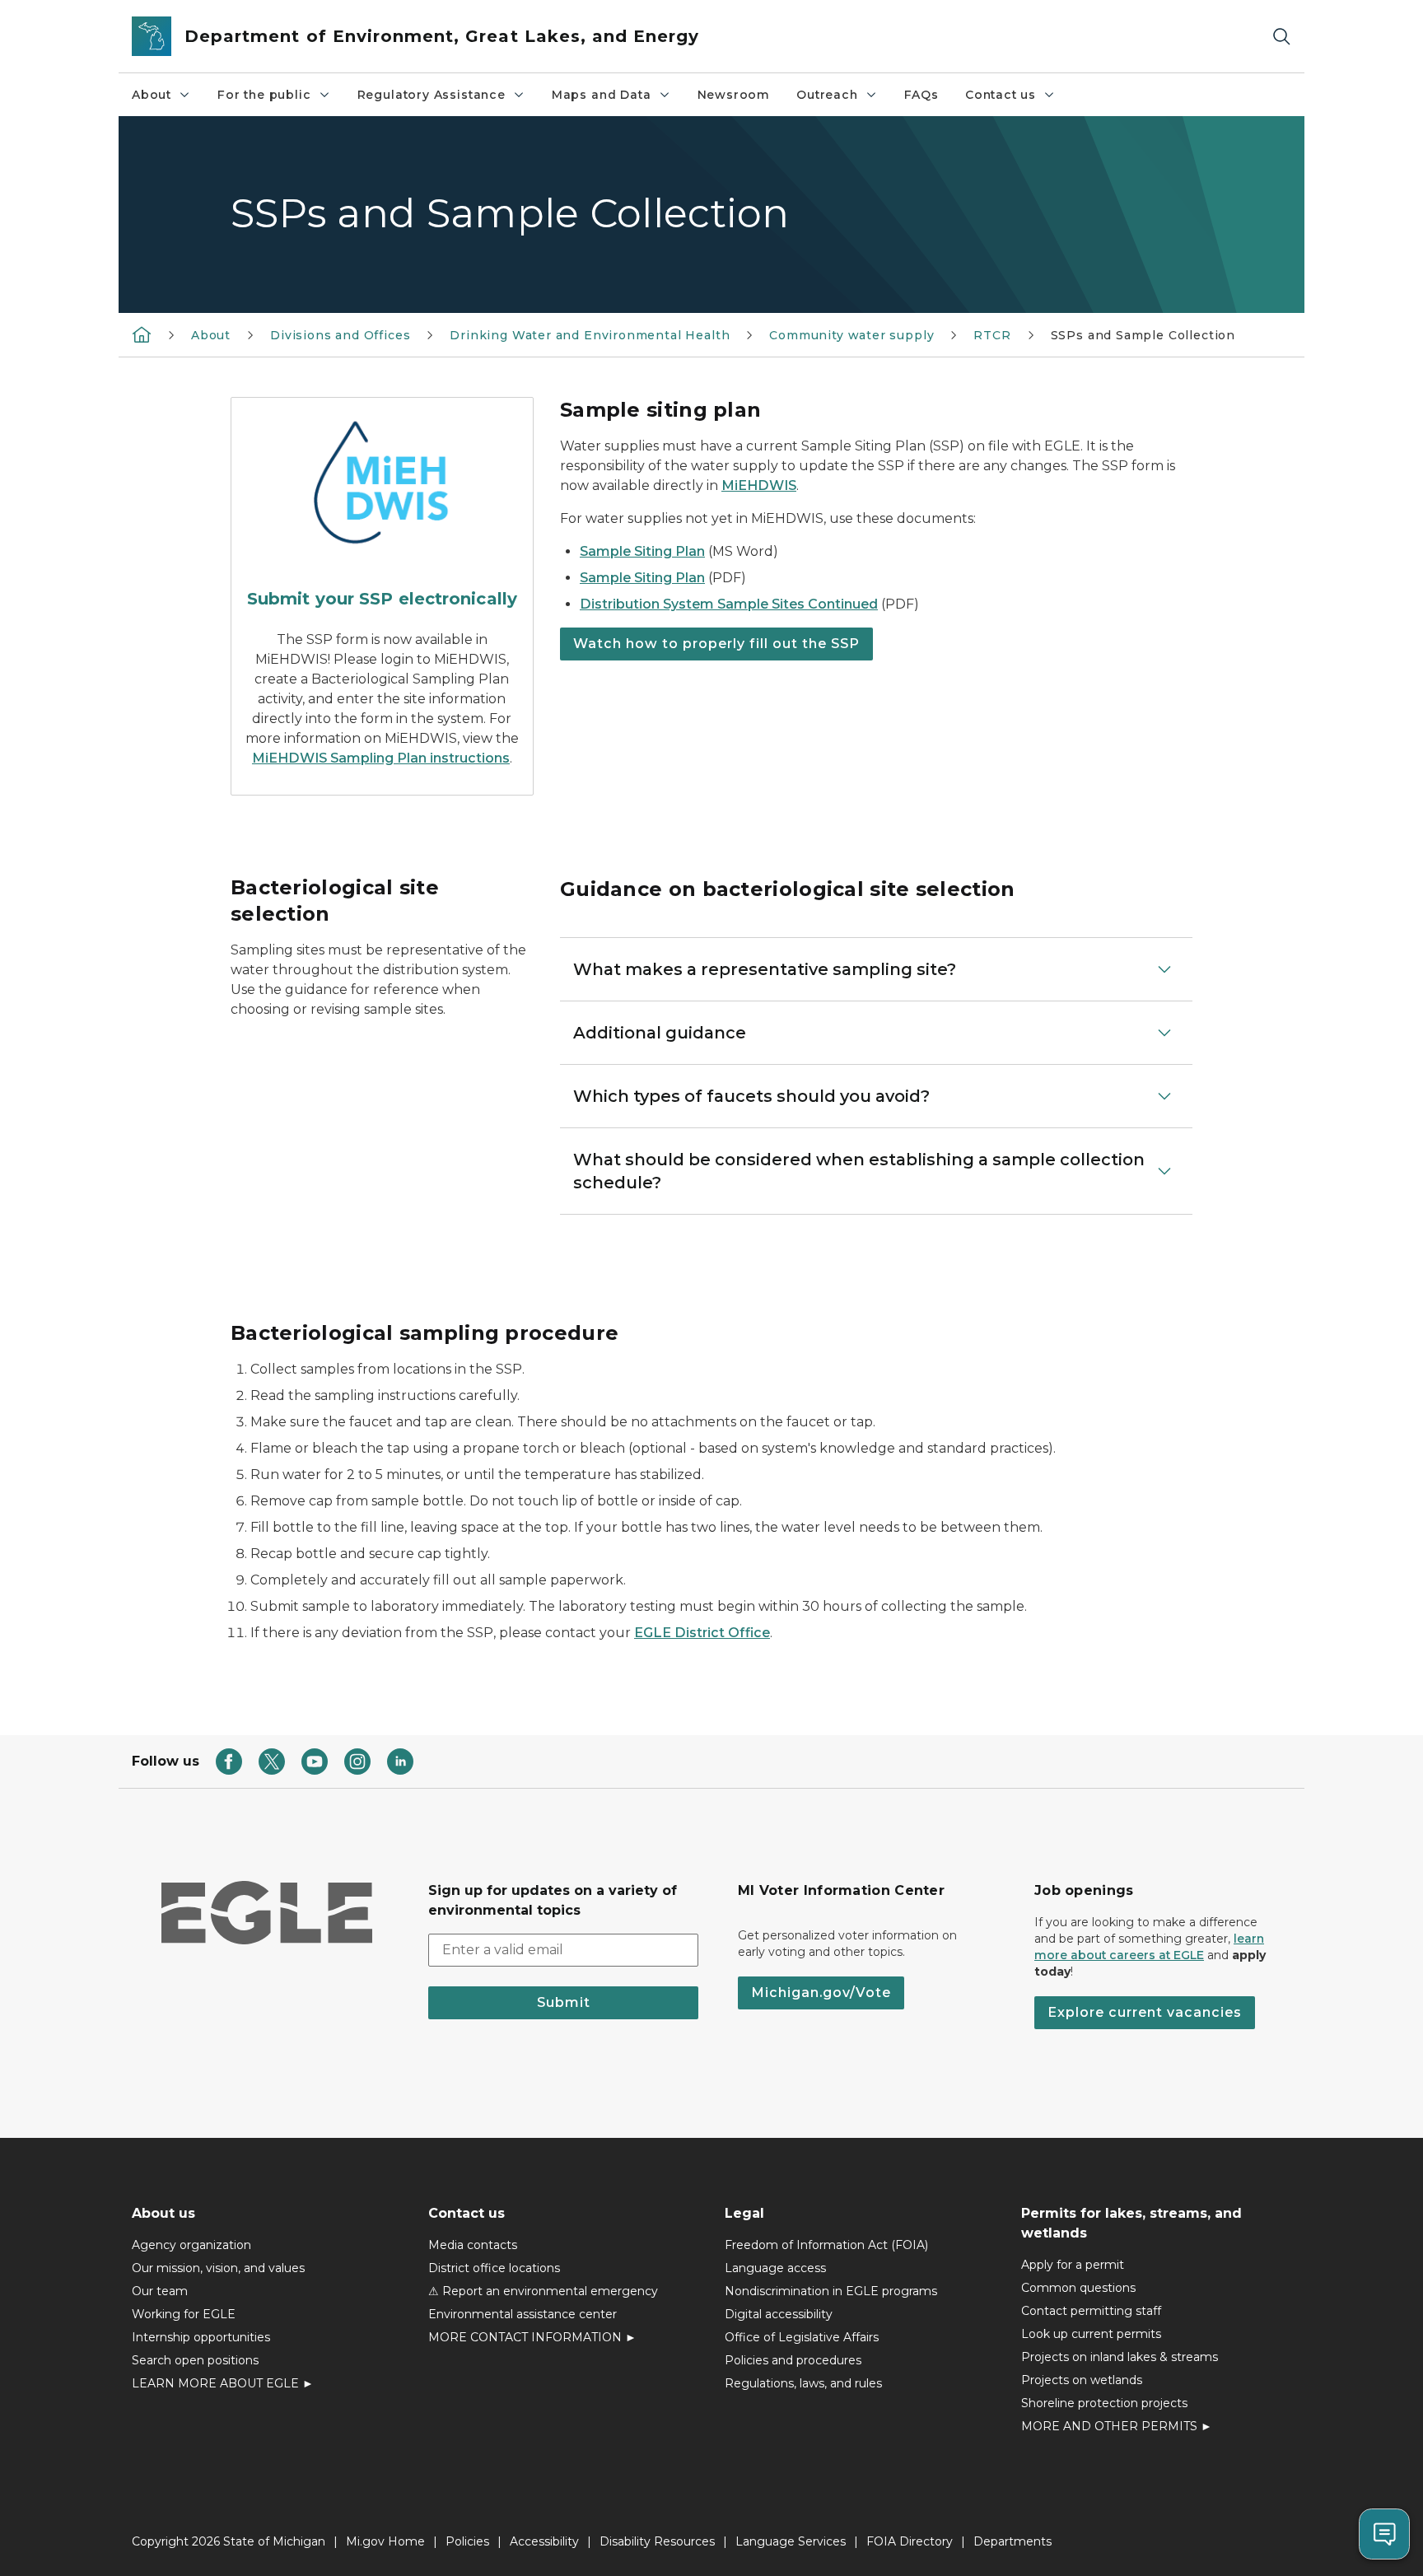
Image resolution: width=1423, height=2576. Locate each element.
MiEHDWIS (759, 485)
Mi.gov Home (385, 2541)
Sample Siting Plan (642, 551)
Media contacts (473, 2245)
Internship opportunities (201, 2337)
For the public (264, 95)
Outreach (827, 95)
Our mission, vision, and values (218, 2268)
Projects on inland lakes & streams (1120, 2357)
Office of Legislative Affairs (802, 2337)
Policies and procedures (793, 2360)
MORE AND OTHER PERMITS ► (1117, 2426)
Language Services (791, 2541)
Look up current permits (1091, 2334)
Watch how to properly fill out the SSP (716, 644)
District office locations (494, 2268)
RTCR (992, 335)
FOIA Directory (910, 2541)
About (152, 95)
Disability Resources (657, 2541)
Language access (775, 2268)
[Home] (142, 334)
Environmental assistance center (523, 2314)
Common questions (1078, 2288)
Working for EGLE (184, 2314)
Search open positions (195, 2360)
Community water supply (851, 335)
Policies (467, 2541)
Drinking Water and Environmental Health (590, 335)
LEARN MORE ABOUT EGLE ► (223, 2383)
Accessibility (544, 2541)
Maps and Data (602, 95)
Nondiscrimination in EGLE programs (831, 2291)
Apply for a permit (1073, 2265)
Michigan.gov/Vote (821, 1993)
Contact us (1001, 95)
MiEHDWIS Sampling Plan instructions (381, 758)
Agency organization (191, 2245)
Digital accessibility (779, 2314)
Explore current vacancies (1145, 2012)
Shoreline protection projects (1104, 2403)
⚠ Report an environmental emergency (543, 2291)
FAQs (921, 95)
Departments (1012, 2541)
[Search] (1281, 37)
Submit (564, 2002)
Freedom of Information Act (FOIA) (826, 2245)
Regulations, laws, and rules (803, 2383)
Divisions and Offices (340, 335)
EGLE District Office (702, 1633)
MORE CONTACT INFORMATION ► (532, 2337)
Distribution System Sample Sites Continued (729, 604)
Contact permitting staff (1091, 2311)
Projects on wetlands (1082, 2380)
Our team (160, 2291)
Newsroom (734, 95)
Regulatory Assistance (432, 95)
